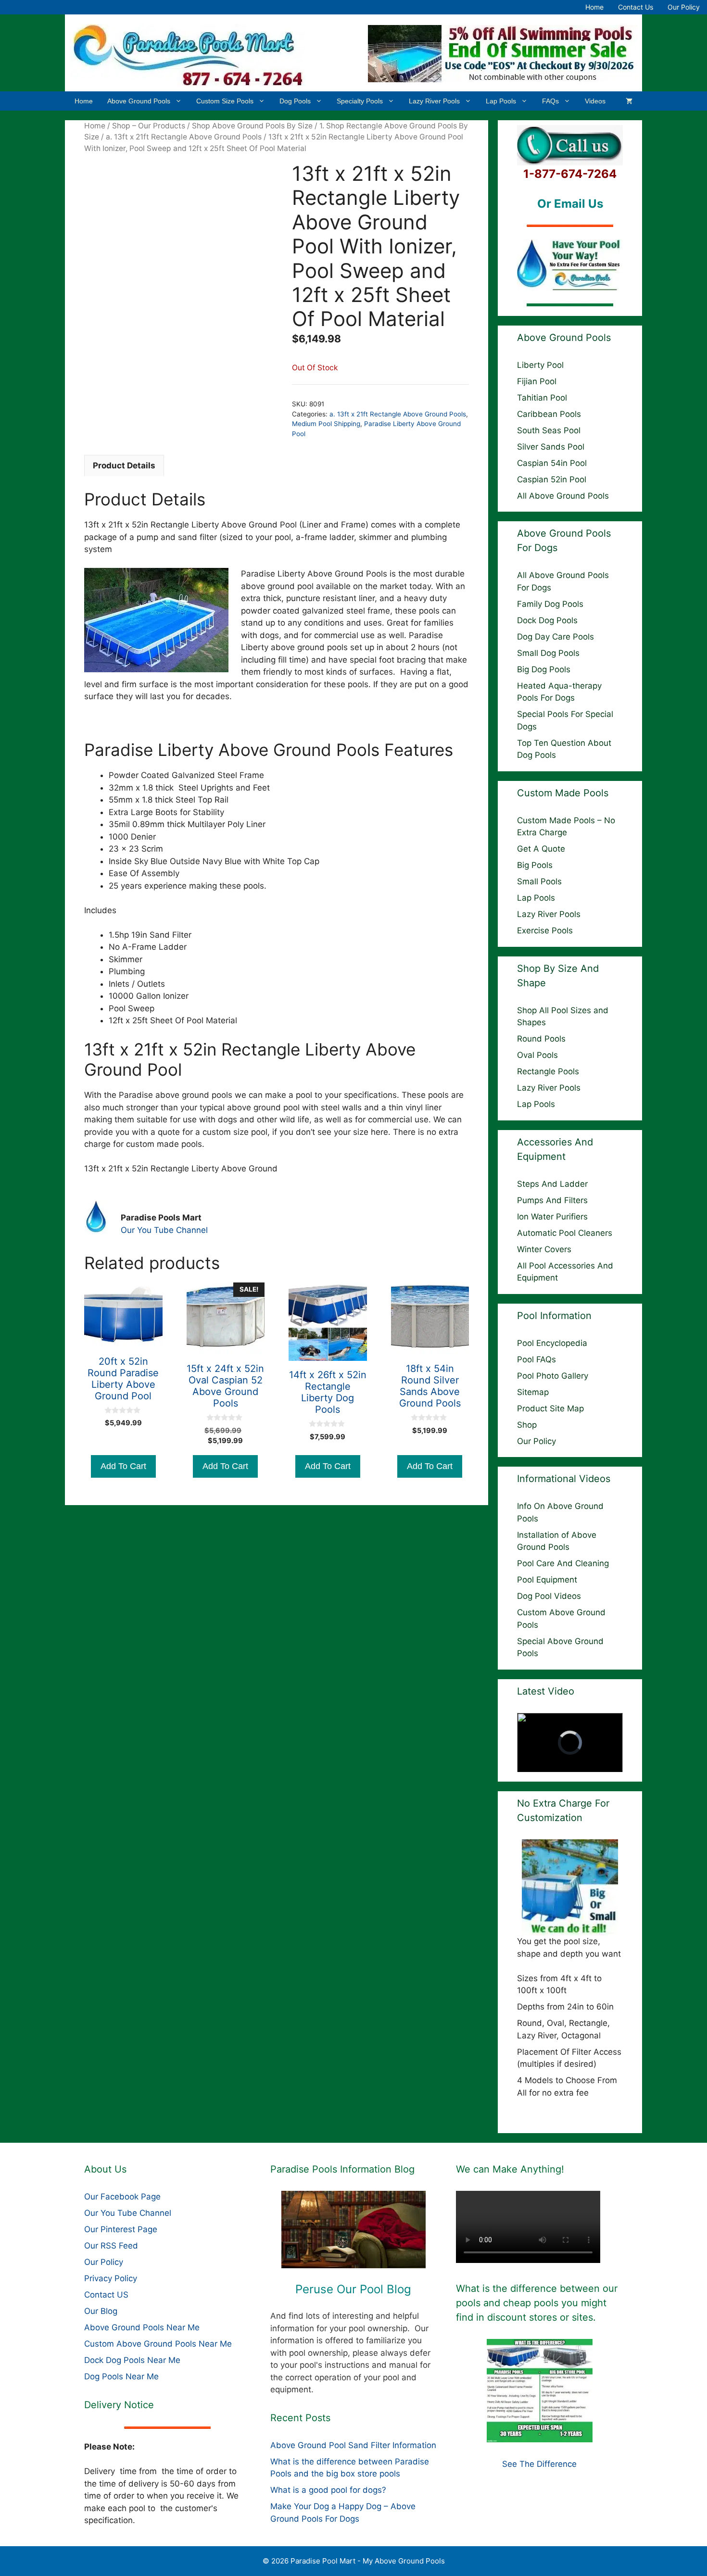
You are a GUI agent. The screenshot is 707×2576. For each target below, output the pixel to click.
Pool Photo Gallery (553, 1376)
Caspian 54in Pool (552, 463)
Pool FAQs (537, 1359)
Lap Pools (501, 101)
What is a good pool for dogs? (328, 2490)
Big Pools (535, 865)
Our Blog (101, 2311)
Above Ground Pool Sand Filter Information (353, 2445)
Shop (527, 1425)
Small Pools (539, 881)
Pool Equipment (547, 1580)
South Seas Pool (549, 430)
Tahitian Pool (542, 398)
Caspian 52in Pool (552, 479)
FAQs (550, 101)
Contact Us (636, 7)
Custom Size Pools (225, 101)
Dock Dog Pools (547, 620)
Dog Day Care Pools (555, 637)
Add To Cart (123, 1466)
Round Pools (541, 1039)
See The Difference (539, 2464)
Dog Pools (295, 101)
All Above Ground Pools (563, 496)
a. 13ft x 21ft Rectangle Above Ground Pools (184, 137)
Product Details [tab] (124, 465)
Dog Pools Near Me (121, 2376)
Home (594, 7)
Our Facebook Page (122, 2197)
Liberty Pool (540, 365)
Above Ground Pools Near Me (142, 2327)
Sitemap (533, 1392)
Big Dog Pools (544, 669)
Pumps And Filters (552, 1200)
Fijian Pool (537, 381)
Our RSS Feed (111, 2246)
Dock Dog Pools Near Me (132, 2360)
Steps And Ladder (552, 1184)
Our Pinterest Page (121, 2229)
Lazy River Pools (434, 101)
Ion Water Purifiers (552, 1217)
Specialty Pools (360, 101)
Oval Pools (537, 1055)
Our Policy (684, 7)
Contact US (106, 2295)
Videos (595, 101)
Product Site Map (550, 1408)
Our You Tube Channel (164, 1230)
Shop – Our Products (149, 126)
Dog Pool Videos (549, 1596)
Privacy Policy (111, 2278)
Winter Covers (544, 1249)
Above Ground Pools (139, 101)
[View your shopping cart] (629, 101)
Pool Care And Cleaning (563, 1563)
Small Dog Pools (548, 653)
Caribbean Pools (549, 414)
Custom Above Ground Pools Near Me (158, 2344)
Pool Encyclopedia (552, 1343)
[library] (354, 2230)
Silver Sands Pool (551, 447)
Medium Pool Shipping (326, 424)
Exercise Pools (545, 930)
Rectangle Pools (548, 1071)
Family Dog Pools (550, 604)
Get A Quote (541, 849)
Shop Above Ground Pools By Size (252, 126)
